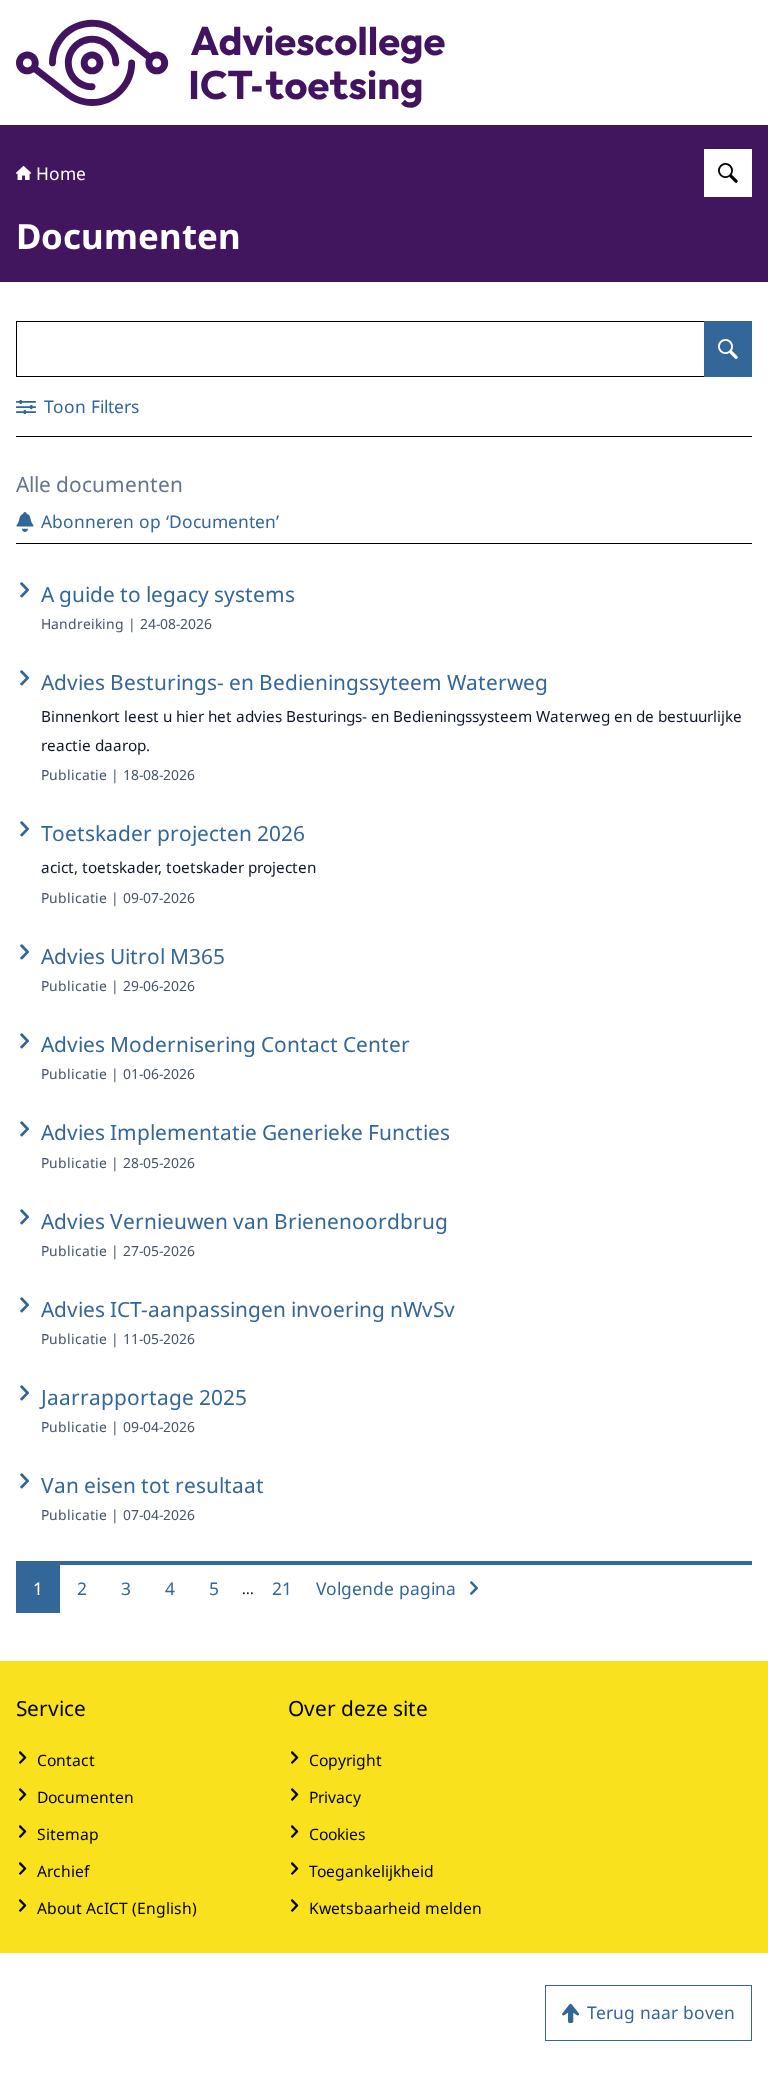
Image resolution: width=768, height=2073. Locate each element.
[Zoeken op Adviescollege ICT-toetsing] (728, 173)
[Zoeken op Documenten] (728, 349)
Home (61, 173)
